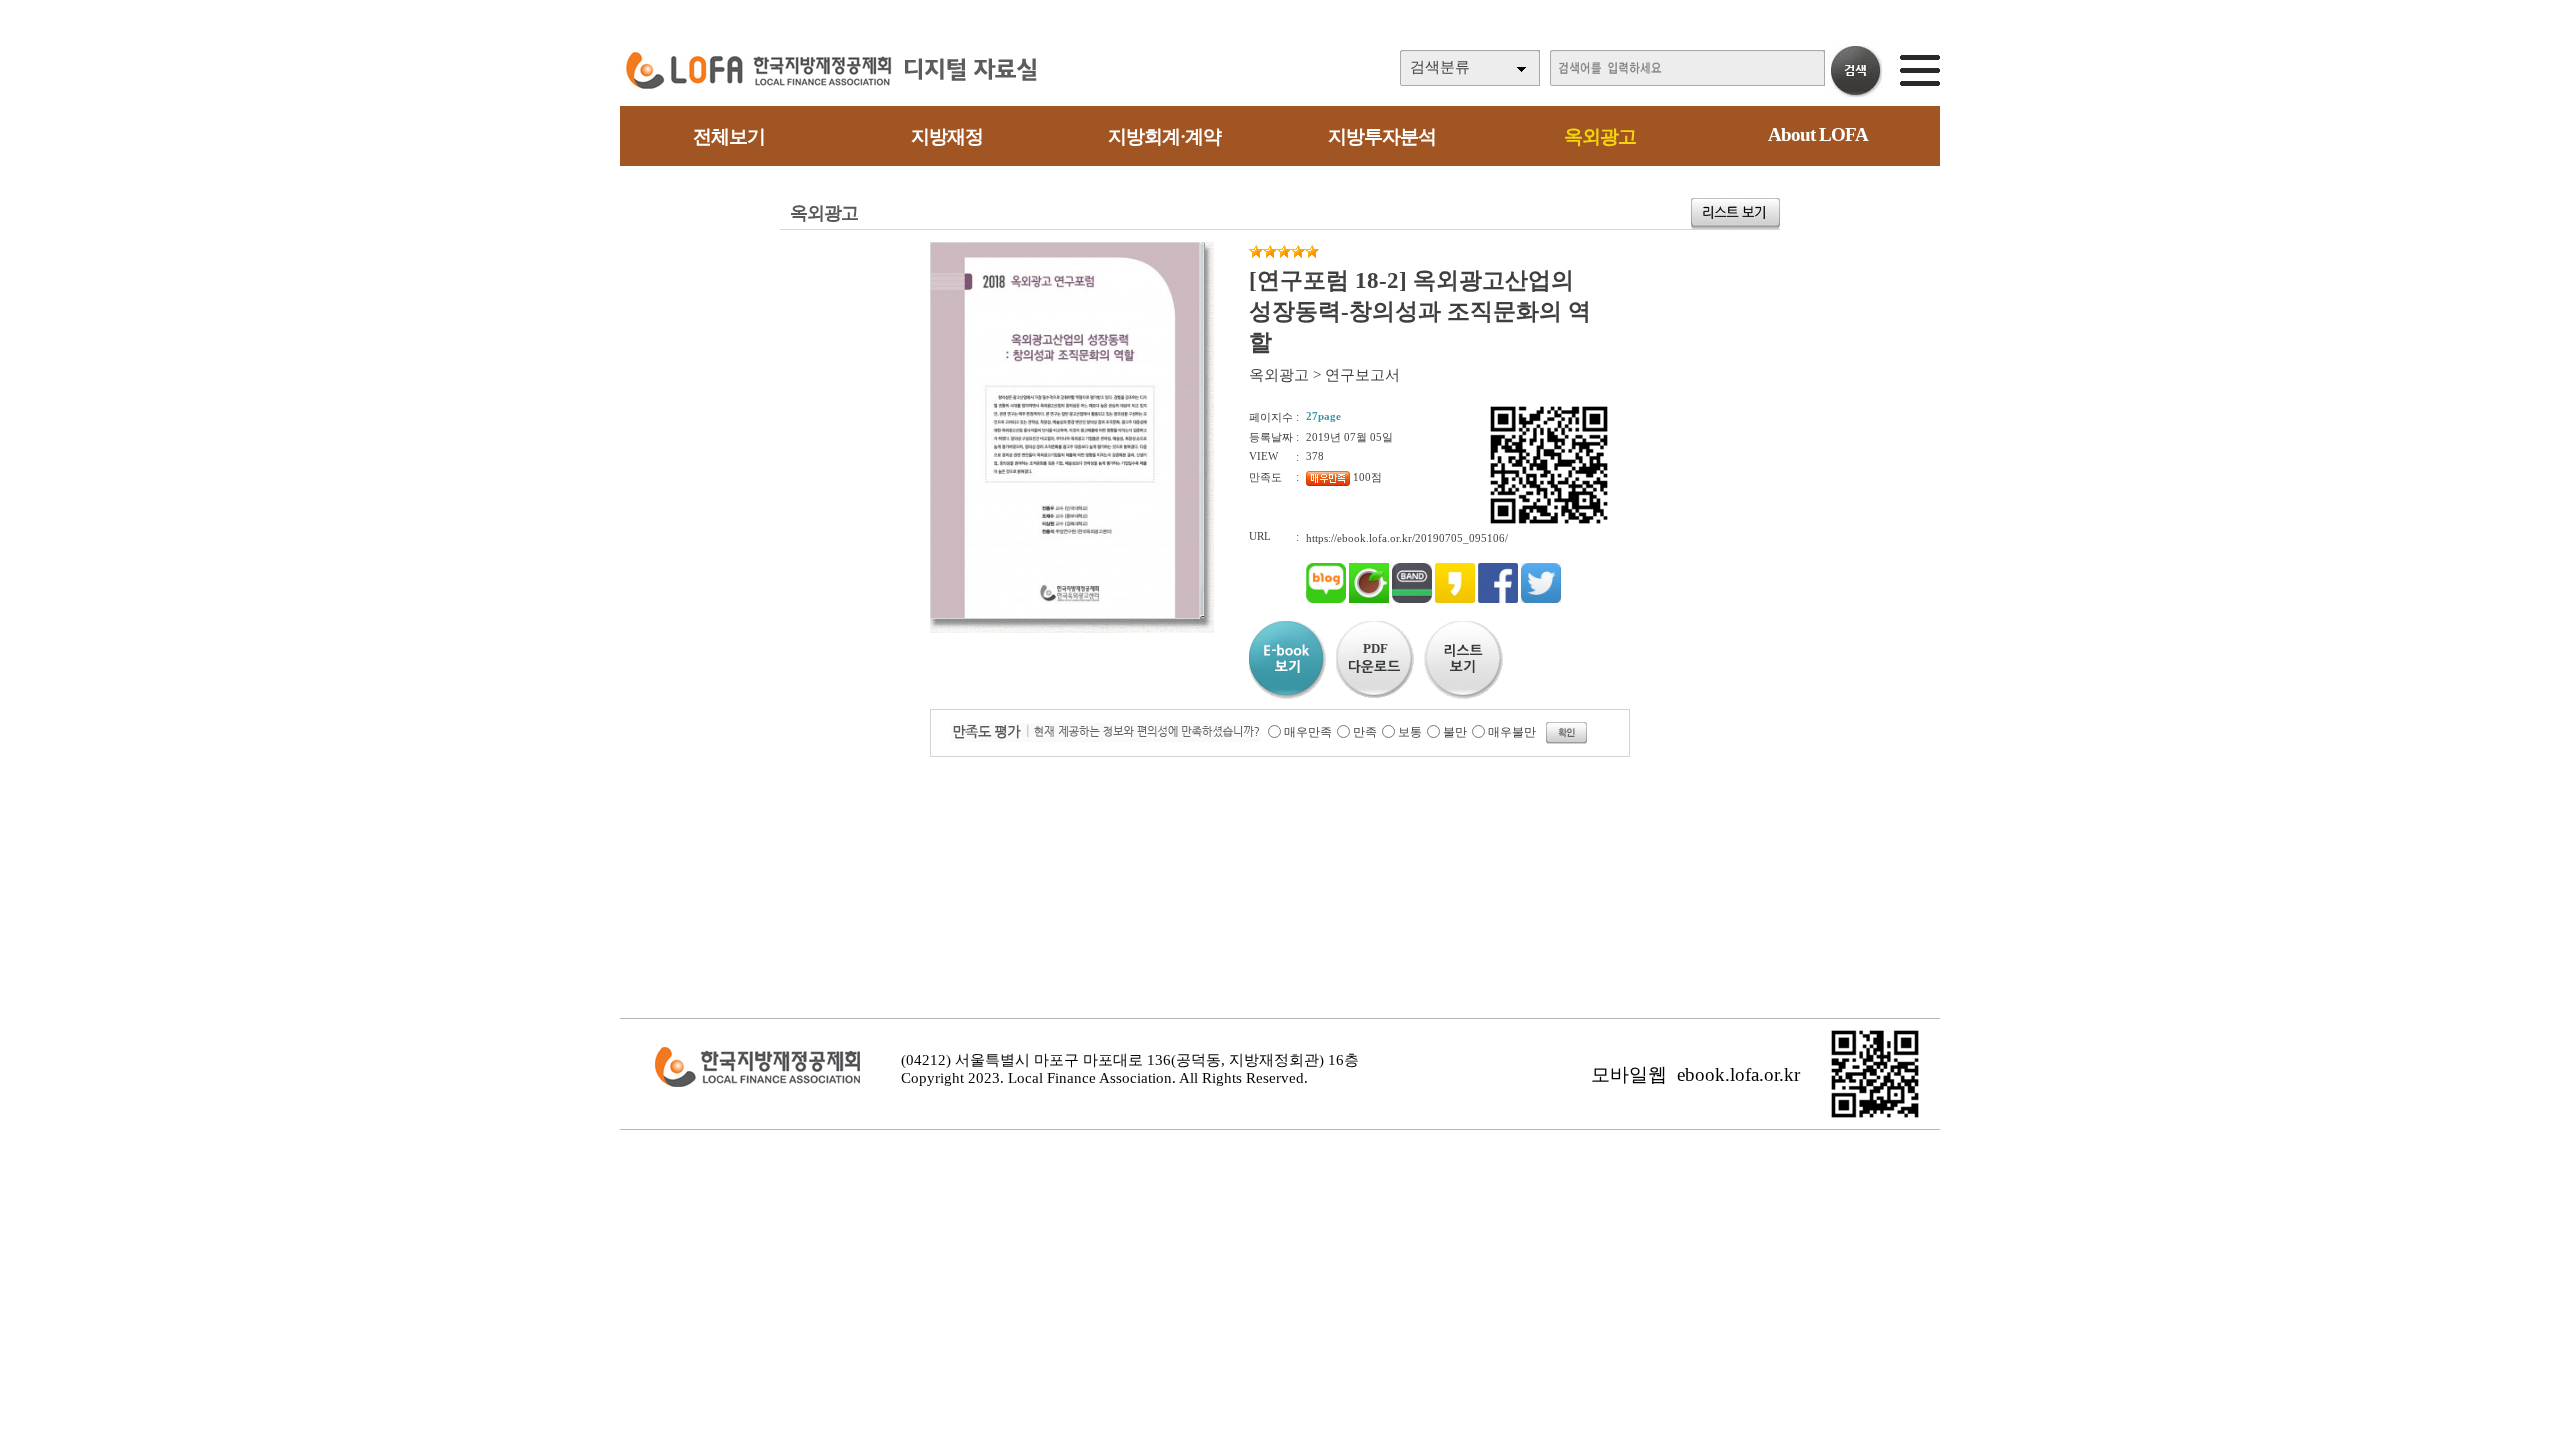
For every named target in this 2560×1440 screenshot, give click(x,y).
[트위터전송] (1541, 599)
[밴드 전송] (1412, 599)
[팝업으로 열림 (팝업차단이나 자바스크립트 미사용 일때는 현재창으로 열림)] (1065, 615)
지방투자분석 (1382, 136)
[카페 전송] (1369, 599)
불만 (1455, 732)
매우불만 (1512, 732)
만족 (1365, 732)
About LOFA (1818, 134)
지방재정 (947, 136)
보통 (1410, 732)
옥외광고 (1600, 136)
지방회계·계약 (1164, 136)
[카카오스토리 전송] (1455, 599)
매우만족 (1308, 732)
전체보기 (729, 136)
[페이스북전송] (1498, 599)
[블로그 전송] (1326, 599)
